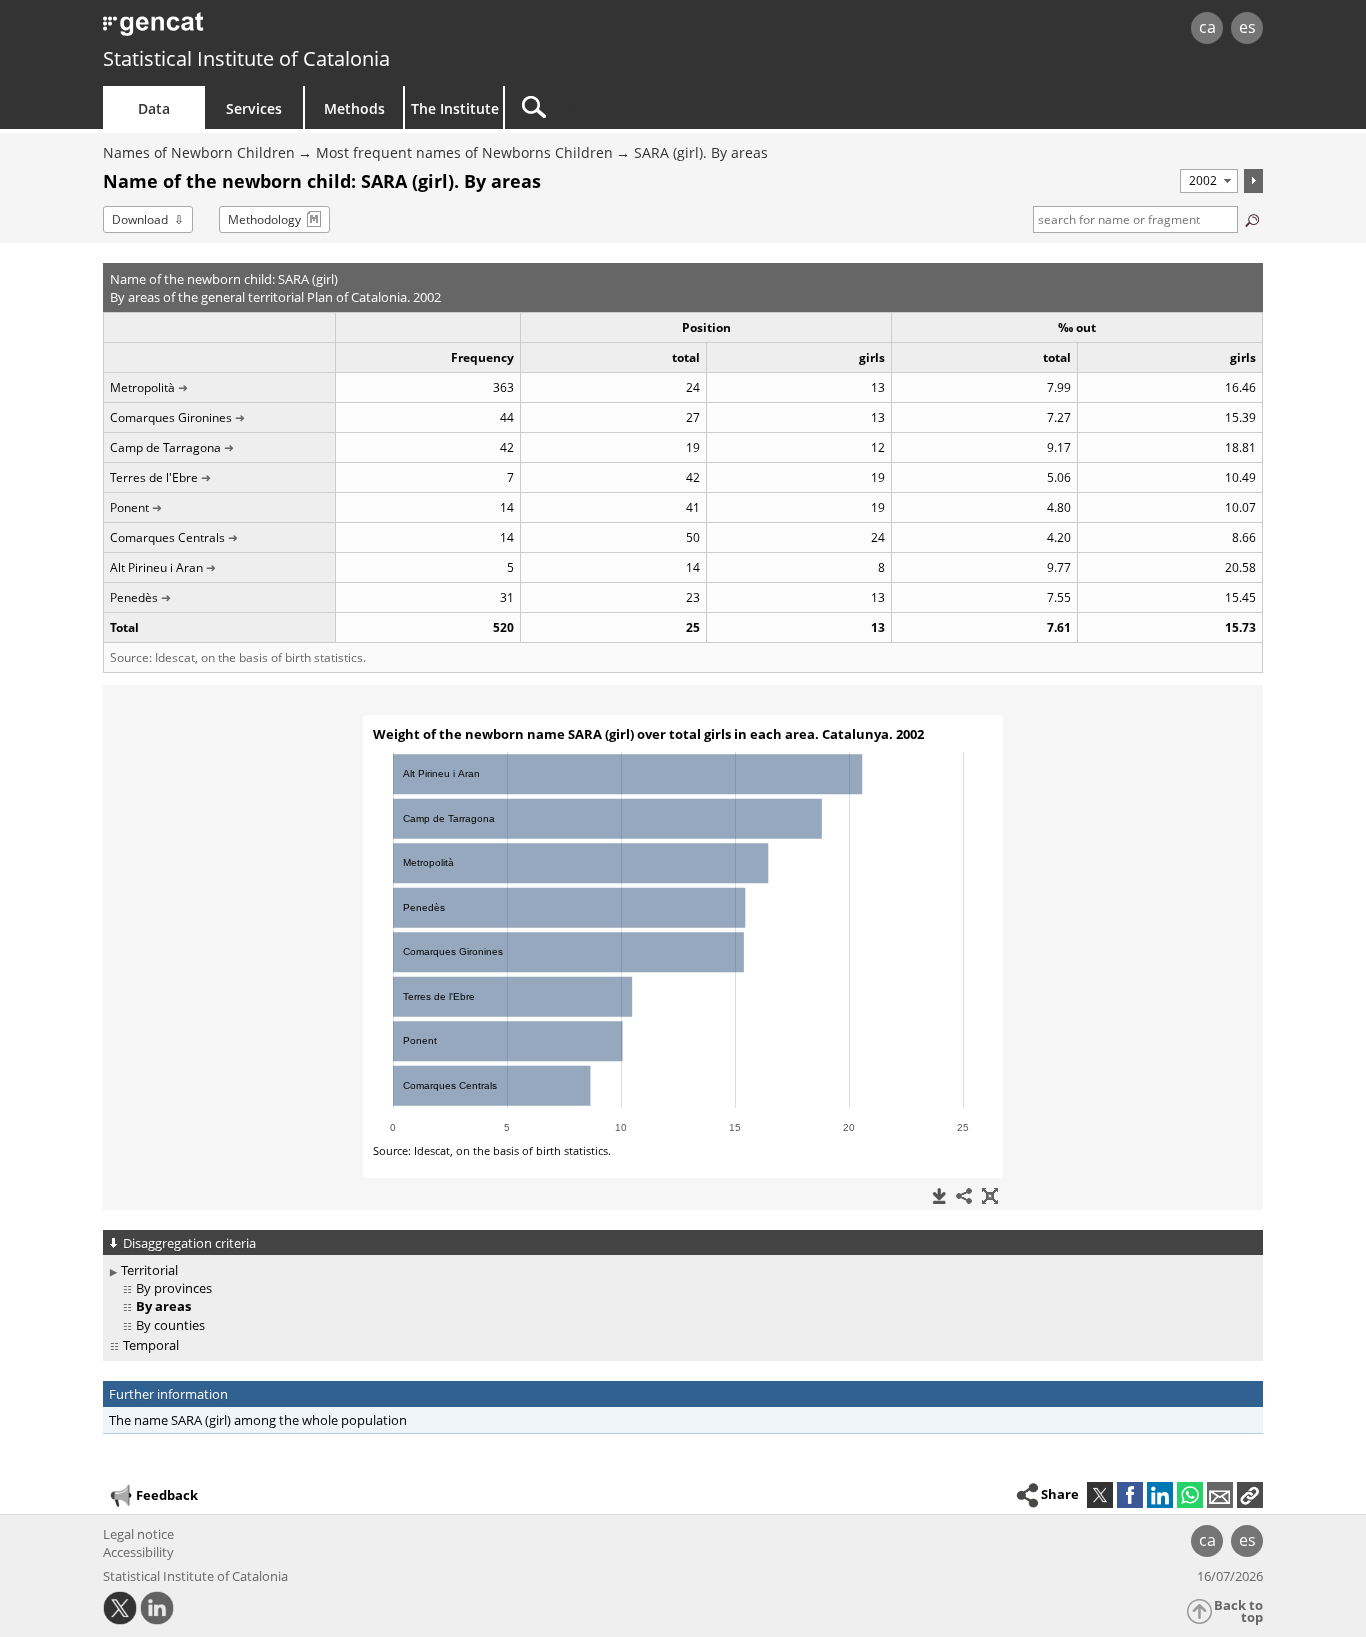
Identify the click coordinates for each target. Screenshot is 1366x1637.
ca (1207, 27)
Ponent (129, 507)
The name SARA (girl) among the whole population (258, 1420)
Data (154, 108)
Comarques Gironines (171, 417)
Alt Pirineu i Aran (156, 567)
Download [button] (140, 219)
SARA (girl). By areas (701, 152)
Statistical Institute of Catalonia (246, 58)
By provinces (174, 1288)
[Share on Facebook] (1130, 1495)
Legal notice (138, 1534)
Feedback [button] (167, 1495)
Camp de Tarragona (165, 447)
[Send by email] (1220, 1495)
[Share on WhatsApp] (1190, 1495)
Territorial (149, 1270)
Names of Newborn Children (199, 152)
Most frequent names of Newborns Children (464, 152)
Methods (354, 108)
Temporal (151, 1345)
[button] (1250, 1495)
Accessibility (138, 1552)
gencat (335, 29)
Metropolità (142, 387)
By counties (170, 1325)
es (1247, 27)
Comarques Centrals (167, 537)
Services (254, 108)
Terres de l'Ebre (154, 477)
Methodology (264, 219)
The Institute (455, 108)
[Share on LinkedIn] (1160, 1495)
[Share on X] (1100, 1495)
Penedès (134, 597)
